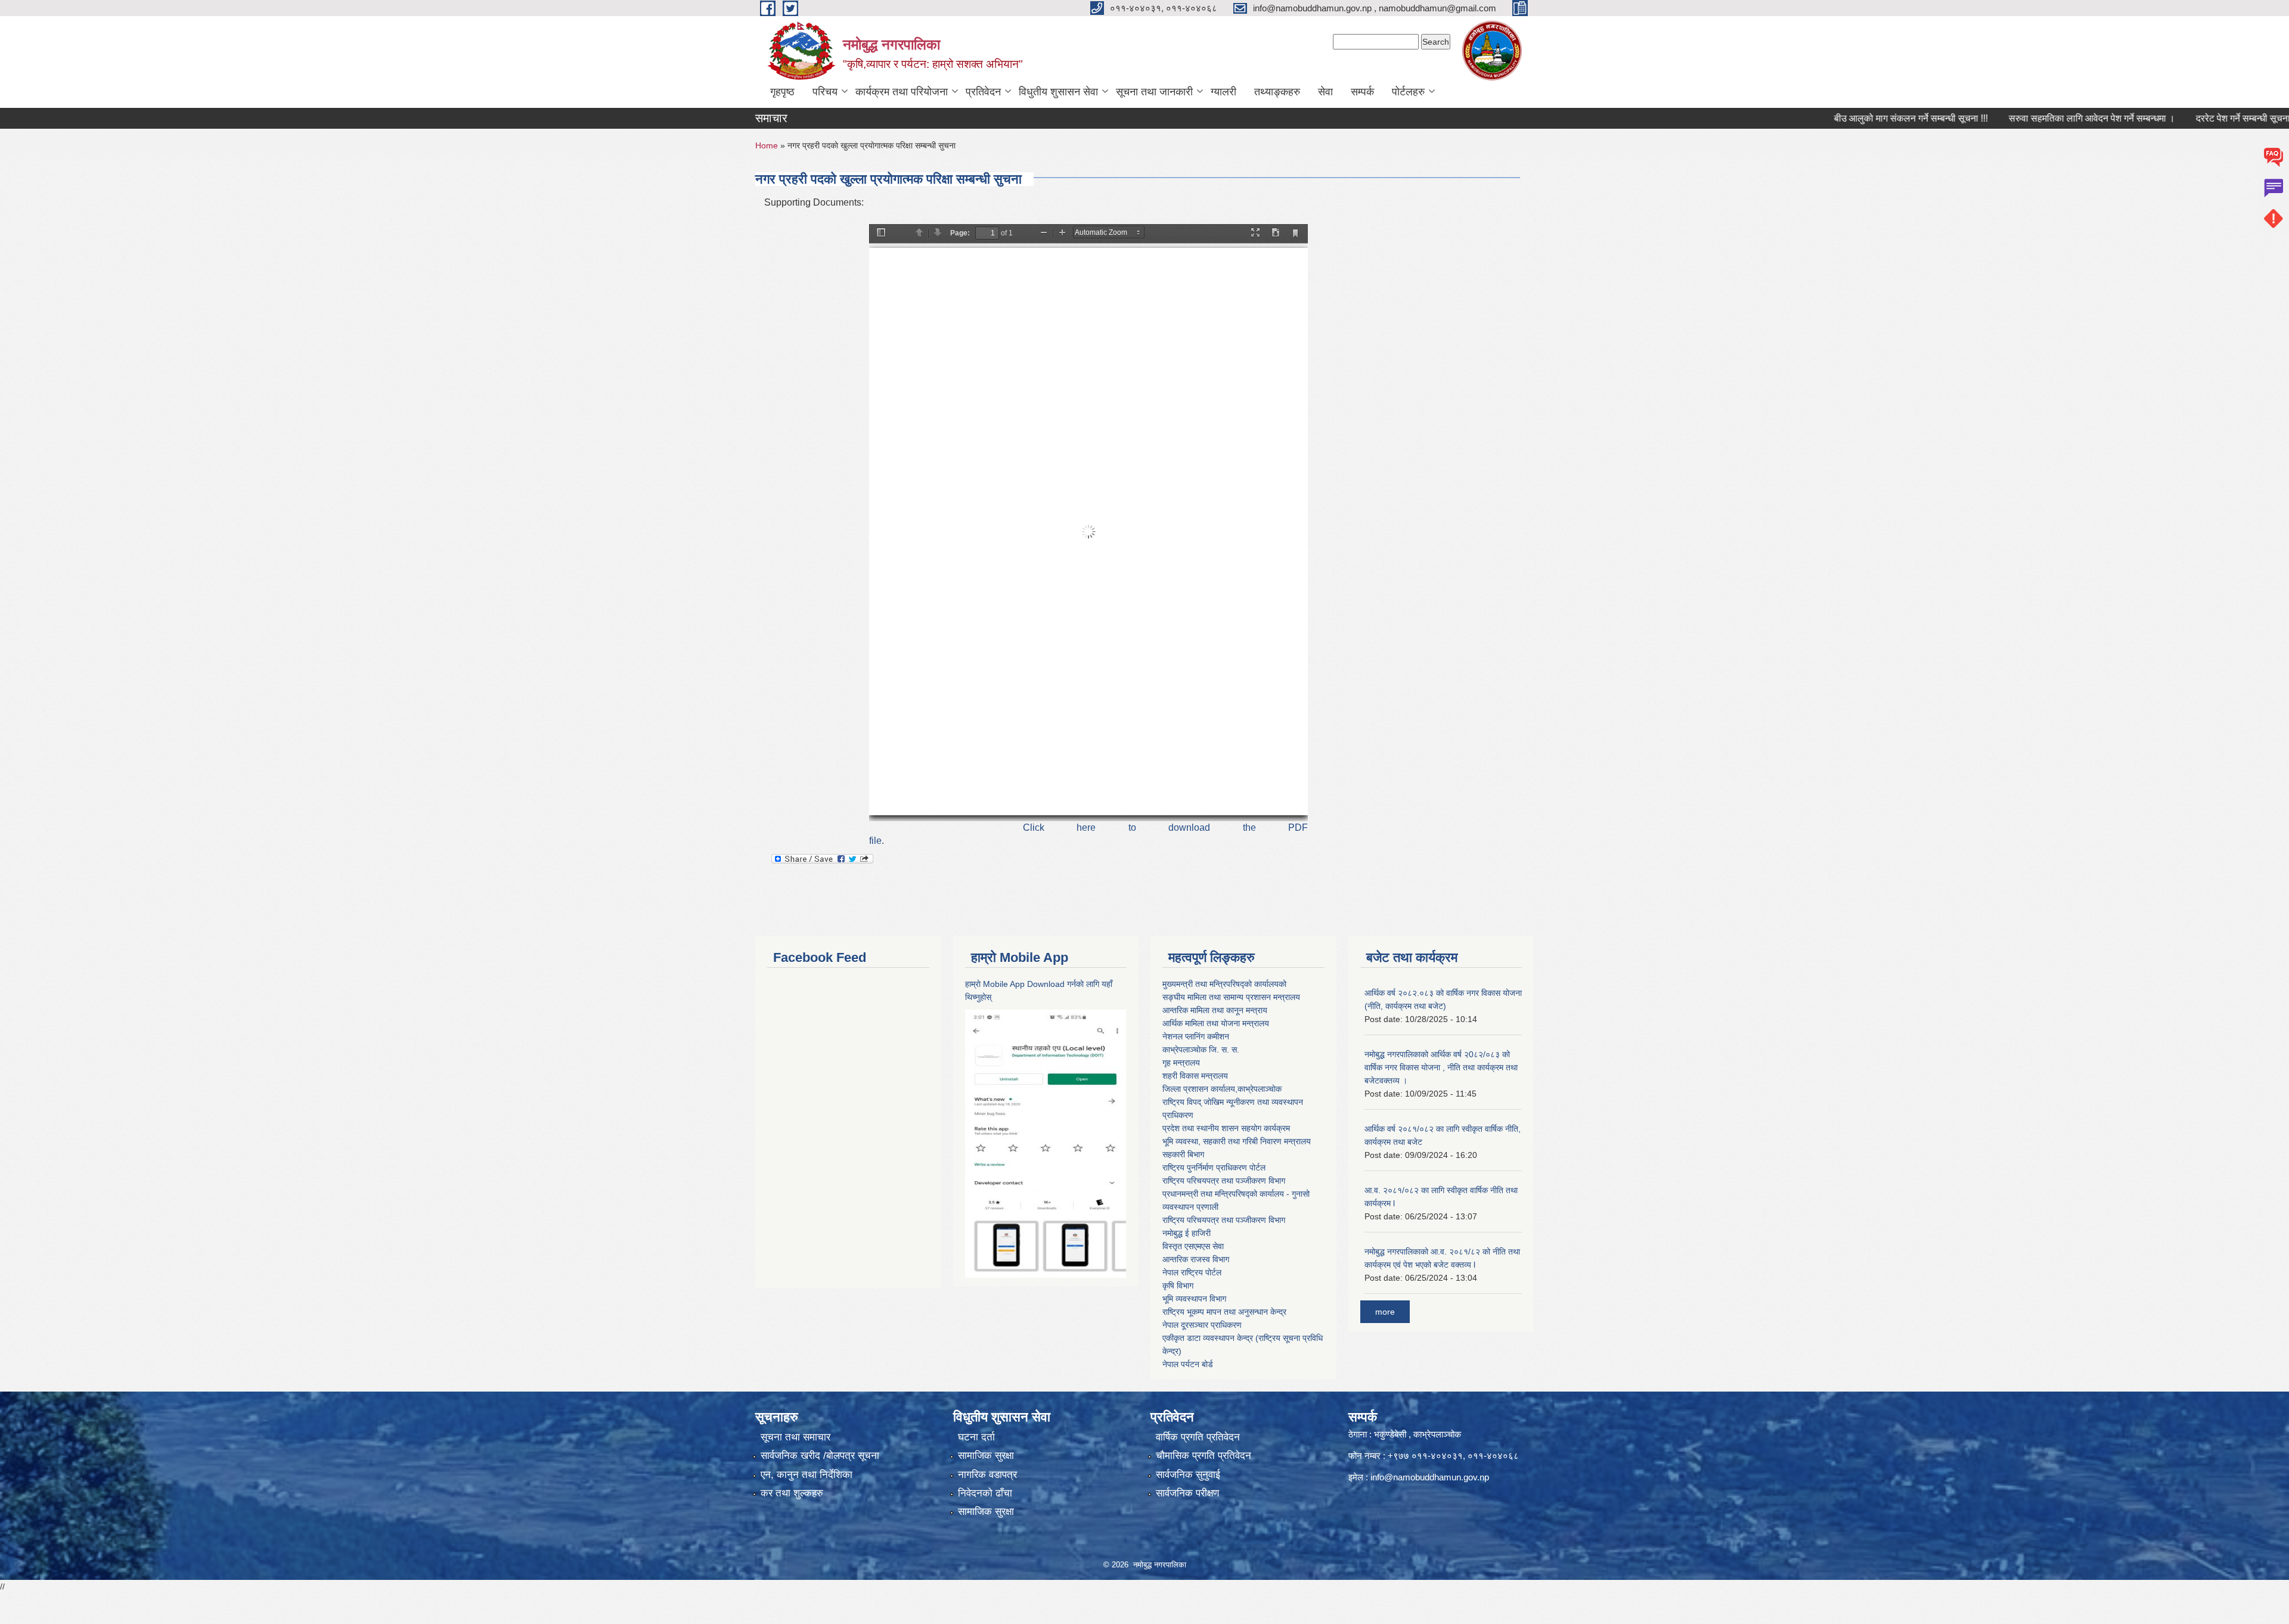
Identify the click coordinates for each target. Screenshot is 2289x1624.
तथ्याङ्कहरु (1277, 92)
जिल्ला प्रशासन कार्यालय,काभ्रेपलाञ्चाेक (1222, 1089)
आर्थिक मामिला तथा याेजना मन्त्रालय (1216, 1023)
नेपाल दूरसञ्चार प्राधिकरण (1202, 1325)
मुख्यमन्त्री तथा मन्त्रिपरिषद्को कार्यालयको (1224, 984)
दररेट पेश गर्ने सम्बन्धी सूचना (2166, 118)
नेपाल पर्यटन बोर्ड (1188, 1364)
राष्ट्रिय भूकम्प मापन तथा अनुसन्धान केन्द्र (1224, 1312)
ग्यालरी (1223, 92)
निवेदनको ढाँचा (985, 1493)
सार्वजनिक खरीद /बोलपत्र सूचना (820, 1456)
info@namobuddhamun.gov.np (1430, 1477)
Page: (960, 233)
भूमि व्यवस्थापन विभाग (1194, 1299)
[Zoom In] (1062, 233)
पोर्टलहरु (1408, 92)
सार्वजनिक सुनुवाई (1188, 1475)
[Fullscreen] (1255, 233)
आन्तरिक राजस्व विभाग (1196, 1259)
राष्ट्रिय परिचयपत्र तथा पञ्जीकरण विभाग (1224, 1181)
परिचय (825, 92)
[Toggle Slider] (881, 233)
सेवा (1325, 92)
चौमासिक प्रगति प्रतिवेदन (1204, 1456)
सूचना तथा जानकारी (1154, 92)
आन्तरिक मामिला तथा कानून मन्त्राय (1215, 1010)
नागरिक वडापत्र (987, 1475)
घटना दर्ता (976, 1437)
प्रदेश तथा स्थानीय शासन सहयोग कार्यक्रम (1226, 1128)
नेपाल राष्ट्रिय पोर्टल (1192, 1272)
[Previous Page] (919, 233)
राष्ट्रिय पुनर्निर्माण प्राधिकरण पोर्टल (1214, 1167)
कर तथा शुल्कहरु (792, 1493)
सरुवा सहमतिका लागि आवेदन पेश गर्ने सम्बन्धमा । (2014, 118)
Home (767, 145)
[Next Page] (938, 233)
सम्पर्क (1362, 92)
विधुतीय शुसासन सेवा (1058, 92)
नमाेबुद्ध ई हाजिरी (1187, 1233)
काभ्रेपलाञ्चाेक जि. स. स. (1201, 1049)
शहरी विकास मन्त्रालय (1195, 1076)
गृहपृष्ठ (782, 92)
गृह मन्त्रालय (1181, 1063)
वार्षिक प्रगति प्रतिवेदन (1198, 1437)
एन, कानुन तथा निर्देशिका (807, 1475)
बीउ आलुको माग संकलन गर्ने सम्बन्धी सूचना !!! (1834, 118)
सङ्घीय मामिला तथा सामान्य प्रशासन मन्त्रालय (1231, 997)
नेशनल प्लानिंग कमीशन (1196, 1036)
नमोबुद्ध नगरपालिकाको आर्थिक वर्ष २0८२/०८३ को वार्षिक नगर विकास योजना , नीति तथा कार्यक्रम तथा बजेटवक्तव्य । (1441, 1067)
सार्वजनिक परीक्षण (1187, 1493)
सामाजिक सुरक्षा (986, 1456)
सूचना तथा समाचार (795, 1437)
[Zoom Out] (1044, 233)
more (1385, 1312)
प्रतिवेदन (983, 92)
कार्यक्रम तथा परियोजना (902, 92)
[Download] (1276, 233)
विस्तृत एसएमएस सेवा (1193, 1246)
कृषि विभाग (1178, 1285)
